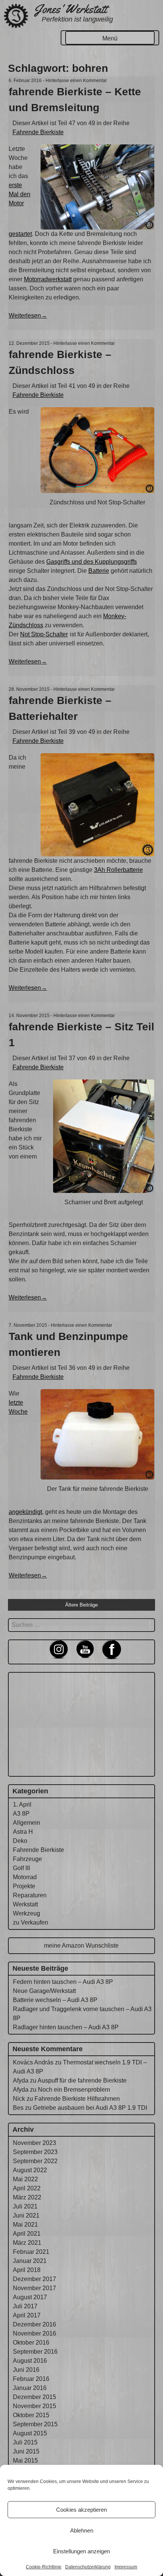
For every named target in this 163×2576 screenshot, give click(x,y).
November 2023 (34, 2143)
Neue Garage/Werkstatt (44, 1991)
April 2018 (27, 2270)
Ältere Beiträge (81, 1605)
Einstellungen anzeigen (81, 2551)
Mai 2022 (25, 2179)
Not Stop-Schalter (44, 634)
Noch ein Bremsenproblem (74, 2090)
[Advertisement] (81, 1723)
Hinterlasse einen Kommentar (76, 81)
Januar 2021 (30, 2261)
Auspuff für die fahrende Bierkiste (82, 2080)
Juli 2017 (25, 2306)
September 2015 (35, 2424)
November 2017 (34, 2288)
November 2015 (34, 2406)
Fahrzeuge (27, 1859)
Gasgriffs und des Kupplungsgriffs (92, 562)
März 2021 (27, 2243)
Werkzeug (27, 1913)
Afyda (21, 2080)
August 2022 (30, 2170)
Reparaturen (30, 1895)
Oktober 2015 (31, 2415)
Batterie (99, 571)
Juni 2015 (26, 2451)
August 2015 (30, 2433)
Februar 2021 (31, 2252)
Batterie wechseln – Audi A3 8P (55, 2000)
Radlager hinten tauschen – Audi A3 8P (66, 2027)
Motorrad (25, 1877)
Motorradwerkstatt (48, 279)
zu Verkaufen (31, 1922)
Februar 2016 (31, 2379)
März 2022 (27, 2197)
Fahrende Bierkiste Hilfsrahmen (77, 2099)
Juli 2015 (25, 2442)
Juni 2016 (26, 2370)
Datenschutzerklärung (88, 2567)
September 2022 (35, 2161)
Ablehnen (82, 2530)
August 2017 (30, 2297)
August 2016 (30, 2361)
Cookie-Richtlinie (44, 2567)
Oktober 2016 (31, 2343)
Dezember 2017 (34, 2279)
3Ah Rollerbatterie (118, 870)
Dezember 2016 (34, 2324)
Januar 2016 (30, 2388)
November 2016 (34, 2333)
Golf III (21, 1868)
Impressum (126, 2567)
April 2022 (27, 2188)
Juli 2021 (25, 2206)
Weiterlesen (28, 316)
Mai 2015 (25, 2460)
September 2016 (35, 2352)
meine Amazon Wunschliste (81, 1946)
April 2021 (27, 2234)
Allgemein (27, 1823)
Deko (20, 1841)
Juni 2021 (26, 2215)
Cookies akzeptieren (81, 2510)
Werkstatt (25, 1904)
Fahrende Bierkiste (38, 132)
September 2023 (35, 2152)
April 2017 (27, 2315)
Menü (110, 38)
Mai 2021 (25, 2225)
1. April (22, 1804)
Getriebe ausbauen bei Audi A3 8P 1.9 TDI (90, 2108)
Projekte (24, 1886)
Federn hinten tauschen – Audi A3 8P (63, 1982)
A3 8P (21, 1814)
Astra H (23, 1832)
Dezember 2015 (34, 2397)
